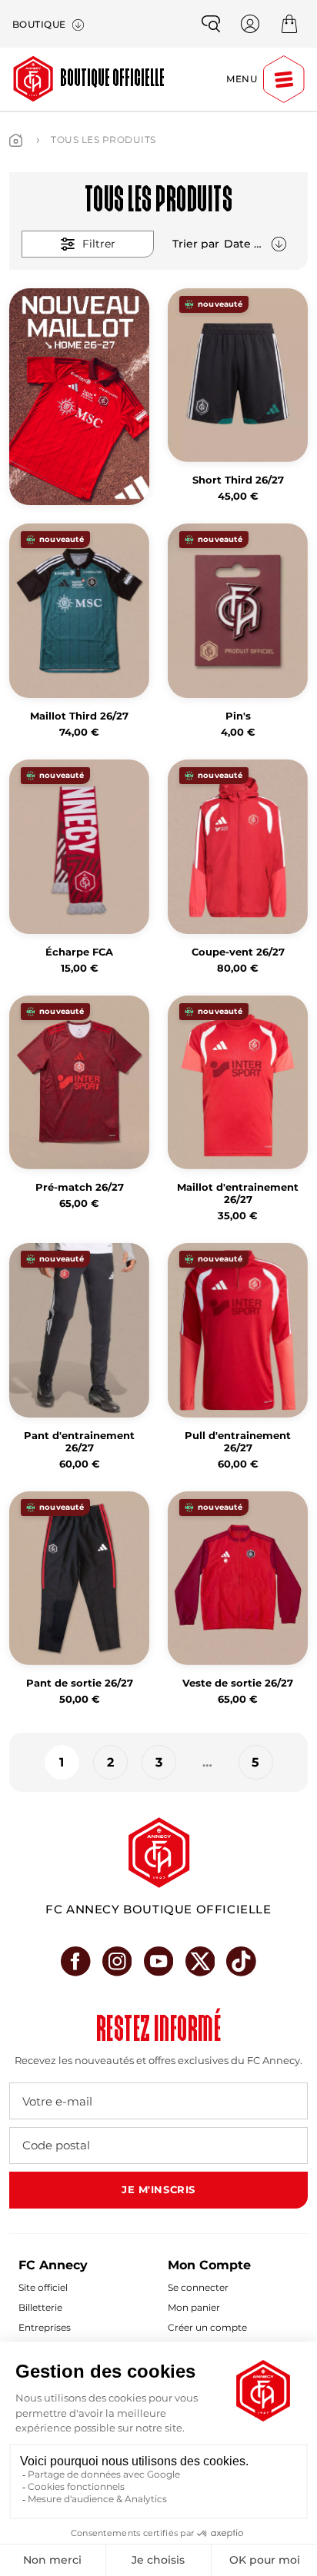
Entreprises (45, 2327)
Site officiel (43, 2287)
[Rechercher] (211, 24)
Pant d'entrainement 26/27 (79, 1442)
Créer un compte (207, 2327)
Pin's (238, 716)
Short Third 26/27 (238, 480)
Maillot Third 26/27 (79, 716)
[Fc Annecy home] (159, 1853)
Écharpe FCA (79, 952)
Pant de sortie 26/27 (80, 1683)
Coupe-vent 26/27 (238, 952)
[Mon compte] (250, 24)
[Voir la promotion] (79, 397)
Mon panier (194, 2307)
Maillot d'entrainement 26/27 (238, 1193)
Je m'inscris (158, 2189)
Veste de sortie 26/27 (238, 1683)
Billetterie (40, 2307)
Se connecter (198, 2287)
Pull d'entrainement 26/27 (238, 1442)
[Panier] (289, 24)
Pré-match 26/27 (80, 1187)
